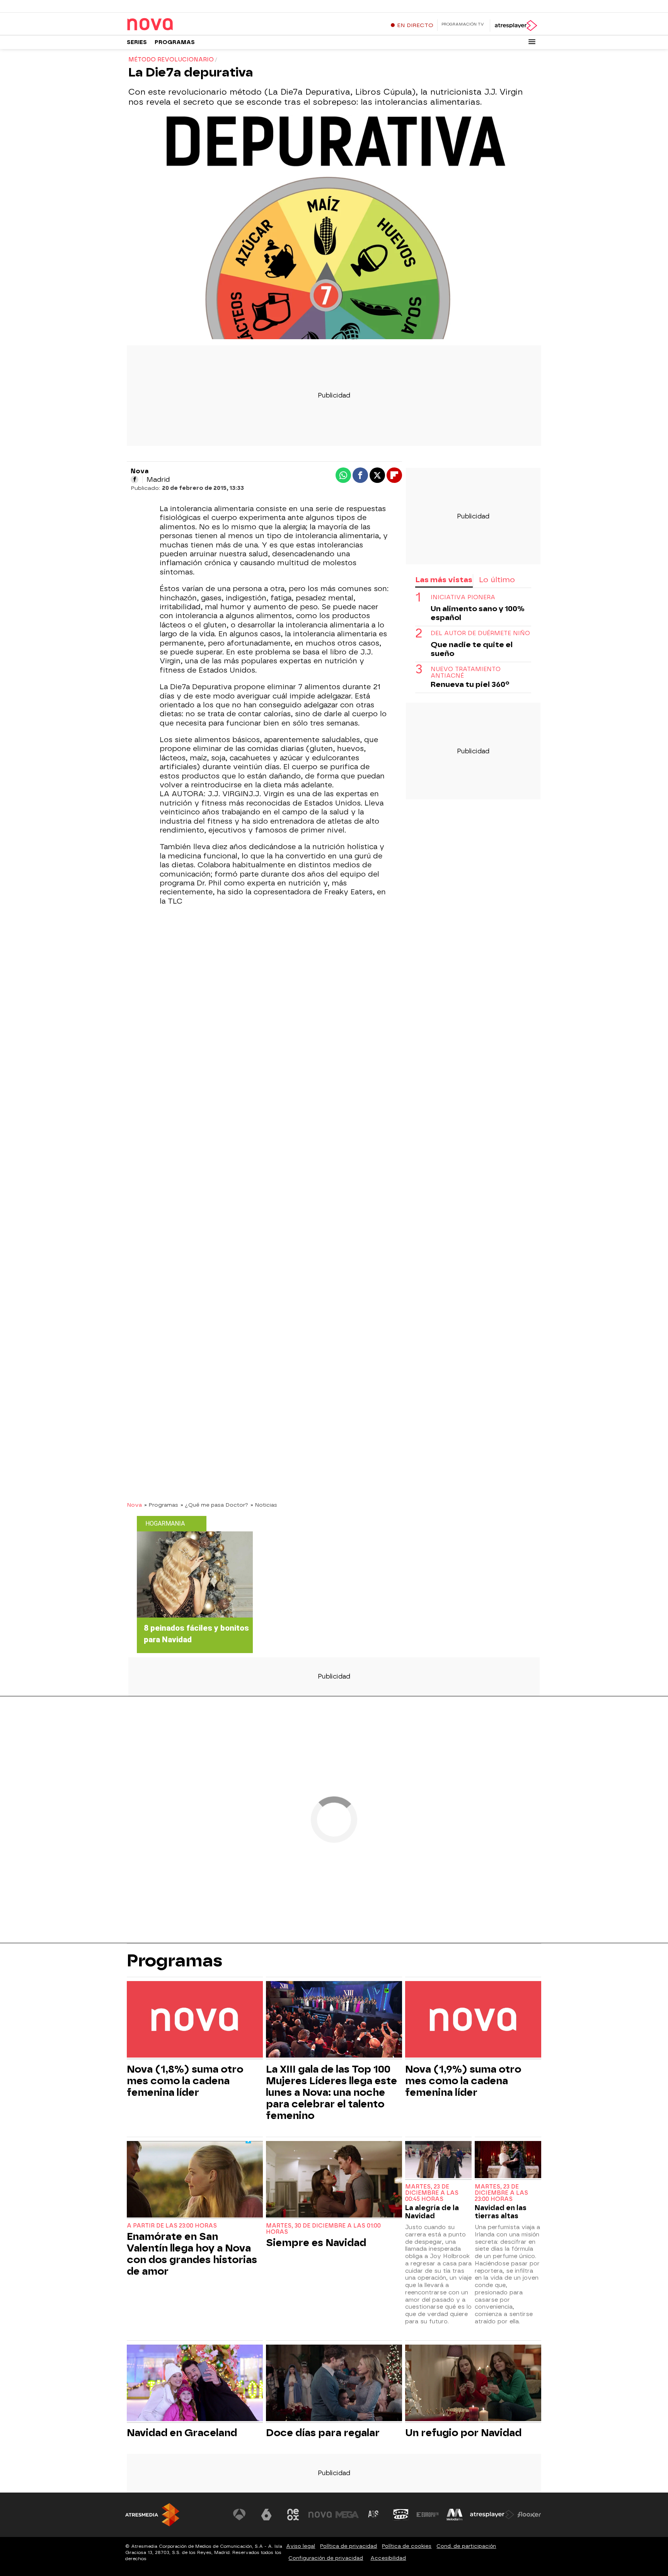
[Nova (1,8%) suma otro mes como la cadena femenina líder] (195, 2020)
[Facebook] (135, 479)
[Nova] (175, 25)
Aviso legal (301, 2546)
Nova (134, 1505)
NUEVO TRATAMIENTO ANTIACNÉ (466, 673)
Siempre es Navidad (316, 2243)
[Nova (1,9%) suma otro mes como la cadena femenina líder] (473, 2020)
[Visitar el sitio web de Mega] (347, 2515)
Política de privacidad (348, 2546)
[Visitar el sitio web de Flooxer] (529, 2515)
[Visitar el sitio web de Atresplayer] (492, 2515)
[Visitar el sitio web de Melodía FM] (455, 2515)
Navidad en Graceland (182, 2433)
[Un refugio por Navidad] (473, 2384)
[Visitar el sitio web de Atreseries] (374, 2515)
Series (137, 42)
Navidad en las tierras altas (501, 2212)
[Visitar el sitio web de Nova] (320, 2515)
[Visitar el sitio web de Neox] (293, 2515)
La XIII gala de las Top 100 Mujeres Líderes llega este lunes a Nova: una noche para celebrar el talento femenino (331, 2092)
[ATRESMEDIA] (152, 2515)
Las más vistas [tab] (444, 580)
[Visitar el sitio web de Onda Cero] (401, 2515)
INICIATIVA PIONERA (463, 597)
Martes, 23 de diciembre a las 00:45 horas (432, 2193)
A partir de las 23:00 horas (172, 2226)
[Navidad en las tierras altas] (508, 2161)
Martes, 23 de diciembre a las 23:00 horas (501, 2193)
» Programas (161, 1505)
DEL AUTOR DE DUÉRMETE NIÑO (480, 633)
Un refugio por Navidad (463, 2433)
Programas (175, 42)
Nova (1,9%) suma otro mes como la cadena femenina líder (463, 2081)
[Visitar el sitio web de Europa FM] (428, 2515)
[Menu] (532, 42)
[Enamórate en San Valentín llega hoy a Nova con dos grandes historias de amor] (195, 2180)
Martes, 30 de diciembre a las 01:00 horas (323, 2229)
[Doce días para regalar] (334, 2384)
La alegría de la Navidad (432, 2212)
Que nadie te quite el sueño (472, 649)
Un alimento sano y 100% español (478, 613)
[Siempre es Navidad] (334, 2180)
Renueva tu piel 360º (470, 684)
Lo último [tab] (497, 580)
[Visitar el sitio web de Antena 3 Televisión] (239, 2515)
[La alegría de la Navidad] (438, 2161)
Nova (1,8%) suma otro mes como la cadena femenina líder (185, 2081)
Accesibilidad (388, 2558)
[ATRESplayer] (515, 25)
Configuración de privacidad (326, 2558)
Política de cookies (407, 2546)
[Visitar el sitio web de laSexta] (266, 2515)
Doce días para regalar (323, 2433)
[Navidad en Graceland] (195, 2384)
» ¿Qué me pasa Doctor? (214, 1505)
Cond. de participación (466, 2546)
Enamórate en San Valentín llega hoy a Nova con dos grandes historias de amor (192, 2254)
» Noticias (264, 1505)
